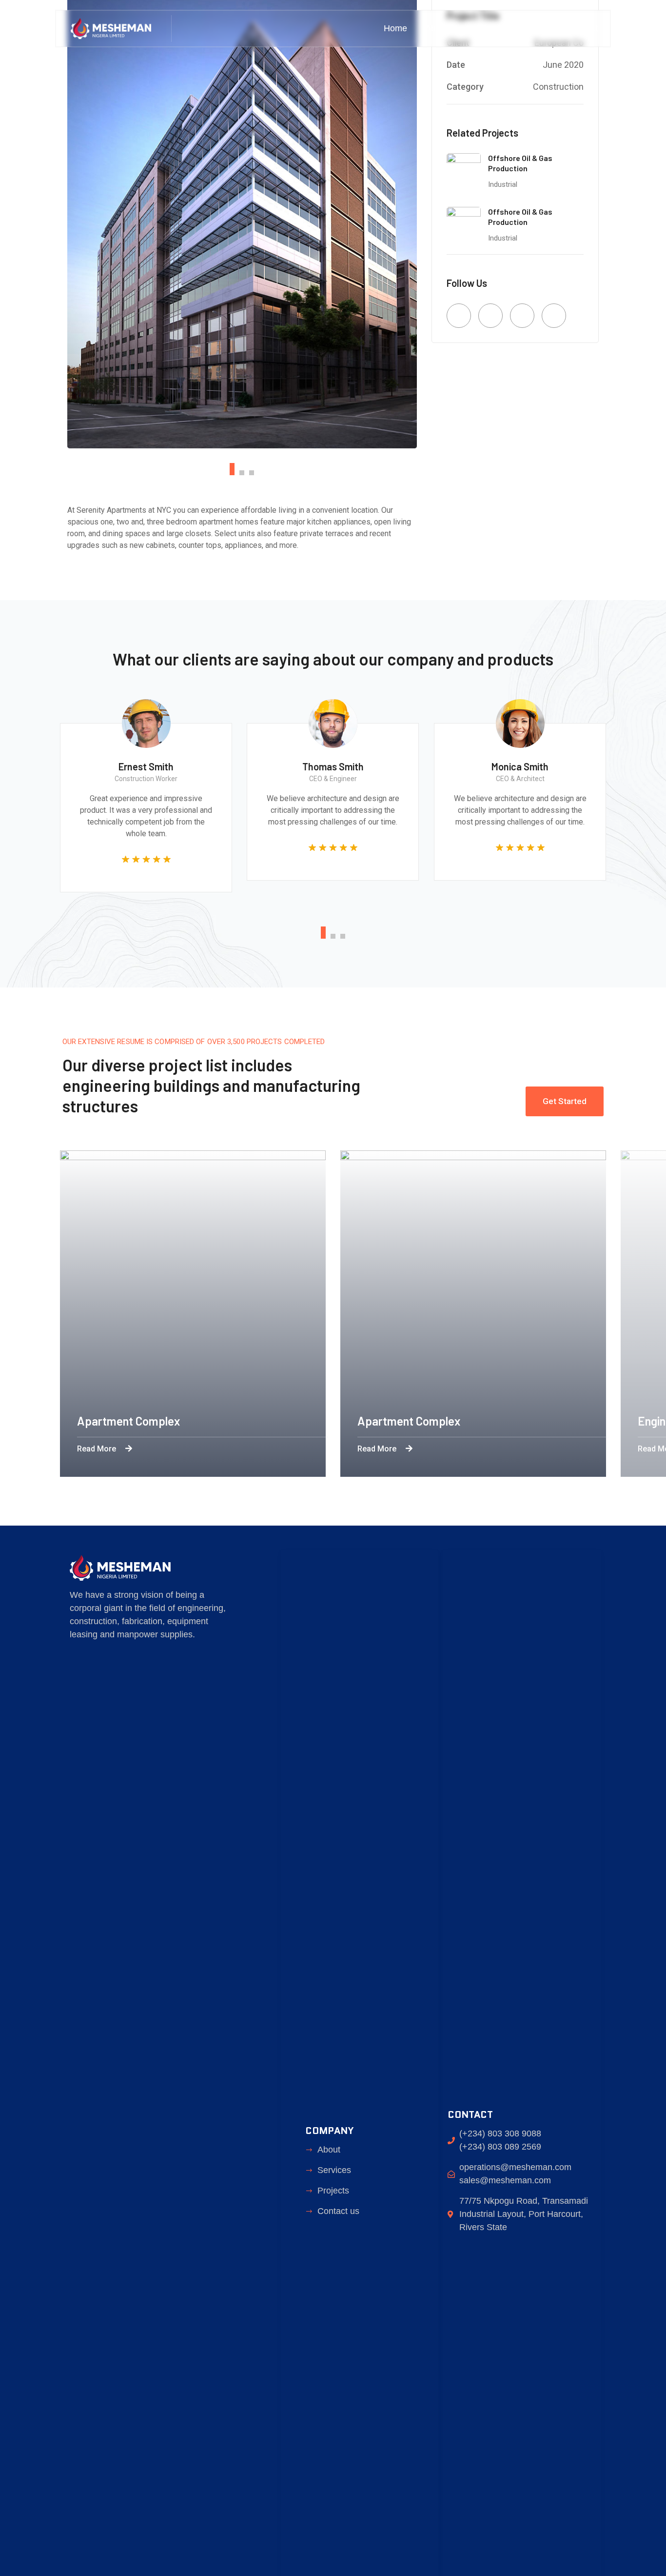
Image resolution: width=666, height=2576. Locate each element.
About (437, 28)
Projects (534, 28)
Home (395, 28)
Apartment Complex (128, 1421)
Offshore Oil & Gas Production (520, 163)
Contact (583, 28)
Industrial (503, 184)
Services (483, 28)
